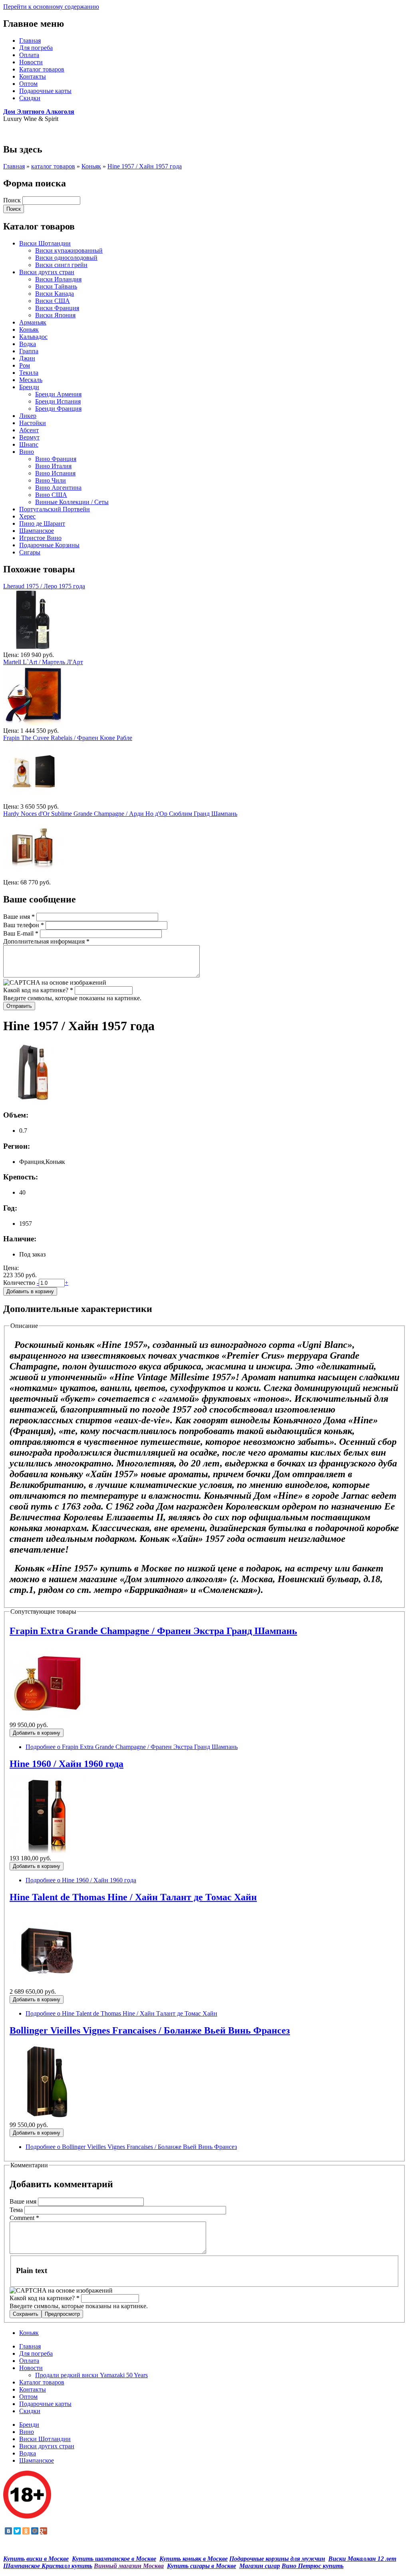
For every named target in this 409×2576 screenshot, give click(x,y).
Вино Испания (55, 473)
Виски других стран (47, 272)
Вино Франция (56, 459)
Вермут (29, 437)
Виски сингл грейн (61, 265)
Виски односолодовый (66, 258)
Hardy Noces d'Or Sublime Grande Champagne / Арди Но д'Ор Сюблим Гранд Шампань (120, 814)
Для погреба (36, 48)
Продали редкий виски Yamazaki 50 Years (91, 2375)
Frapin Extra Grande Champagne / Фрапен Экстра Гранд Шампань (153, 1631)
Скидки (30, 98)
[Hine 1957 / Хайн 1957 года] (33, 1100)
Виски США (53, 301)
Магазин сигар (260, 2566)
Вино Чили (51, 480)
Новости (31, 62)
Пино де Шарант (42, 523)
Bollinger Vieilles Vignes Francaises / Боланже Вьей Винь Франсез (150, 2030)
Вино (27, 452)
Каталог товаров (42, 69)
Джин (27, 358)
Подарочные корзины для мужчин (277, 2559)
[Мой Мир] (35, 2531)
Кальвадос (33, 337)
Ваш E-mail (21, 933)
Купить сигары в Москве (202, 2566)
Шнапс (29, 444)
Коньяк (91, 166)
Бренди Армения (58, 394)
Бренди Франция (58, 409)
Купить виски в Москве (36, 2559)
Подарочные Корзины (49, 545)
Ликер (28, 416)
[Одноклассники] (26, 2531)
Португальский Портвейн (55, 509)
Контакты (33, 76)
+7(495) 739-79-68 (27, 132)
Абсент (29, 430)
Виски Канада (55, 294)
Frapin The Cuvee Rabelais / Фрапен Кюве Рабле (68, 738)
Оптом (28, 84)
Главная (30, 41)
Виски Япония (55, 315)
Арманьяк (33, 322)
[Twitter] (17, 2531)
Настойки (33, 423)
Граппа (29, 351)
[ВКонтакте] (8, 2531)
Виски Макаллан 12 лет (362, 2559)
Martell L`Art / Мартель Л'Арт (43, 662)
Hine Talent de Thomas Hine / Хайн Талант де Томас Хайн (133, 1897)
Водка (28, 344)
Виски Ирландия (58, 279)
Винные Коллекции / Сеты (72, 502)
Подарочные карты (45, 91)
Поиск (13, 200)
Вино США (51, 495)
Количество (20, 1283)
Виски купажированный (69, 250)
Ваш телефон (24, 925)
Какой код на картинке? (38, 990)
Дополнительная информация (46, 941)
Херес (27, 516)
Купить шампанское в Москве (114, 2559)
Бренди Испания (58, 401)
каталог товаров (53, 166)
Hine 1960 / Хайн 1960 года (67, 1764)
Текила (29, 373)
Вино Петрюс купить (313, 2566)
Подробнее (132, 1747)
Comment (24, 2218)
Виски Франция (57, 308)
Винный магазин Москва (129, 2566)
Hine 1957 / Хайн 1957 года (145, 166)
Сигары (30, 552)
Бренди (29, 387)
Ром (25, 365)
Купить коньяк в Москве (194, 2559)
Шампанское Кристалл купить (48, 2566)
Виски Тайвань (56, 286)
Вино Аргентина (58, 488)
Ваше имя (19, 917)
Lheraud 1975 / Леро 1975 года (44, 586)
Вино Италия (53, 466)
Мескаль (31, 380)
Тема (17, 2210)
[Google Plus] (44, 2531)
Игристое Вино (40, 538)
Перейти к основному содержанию (51, 7)
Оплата (29, 55)
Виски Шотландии (45, 243)
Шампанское (37, 531)
